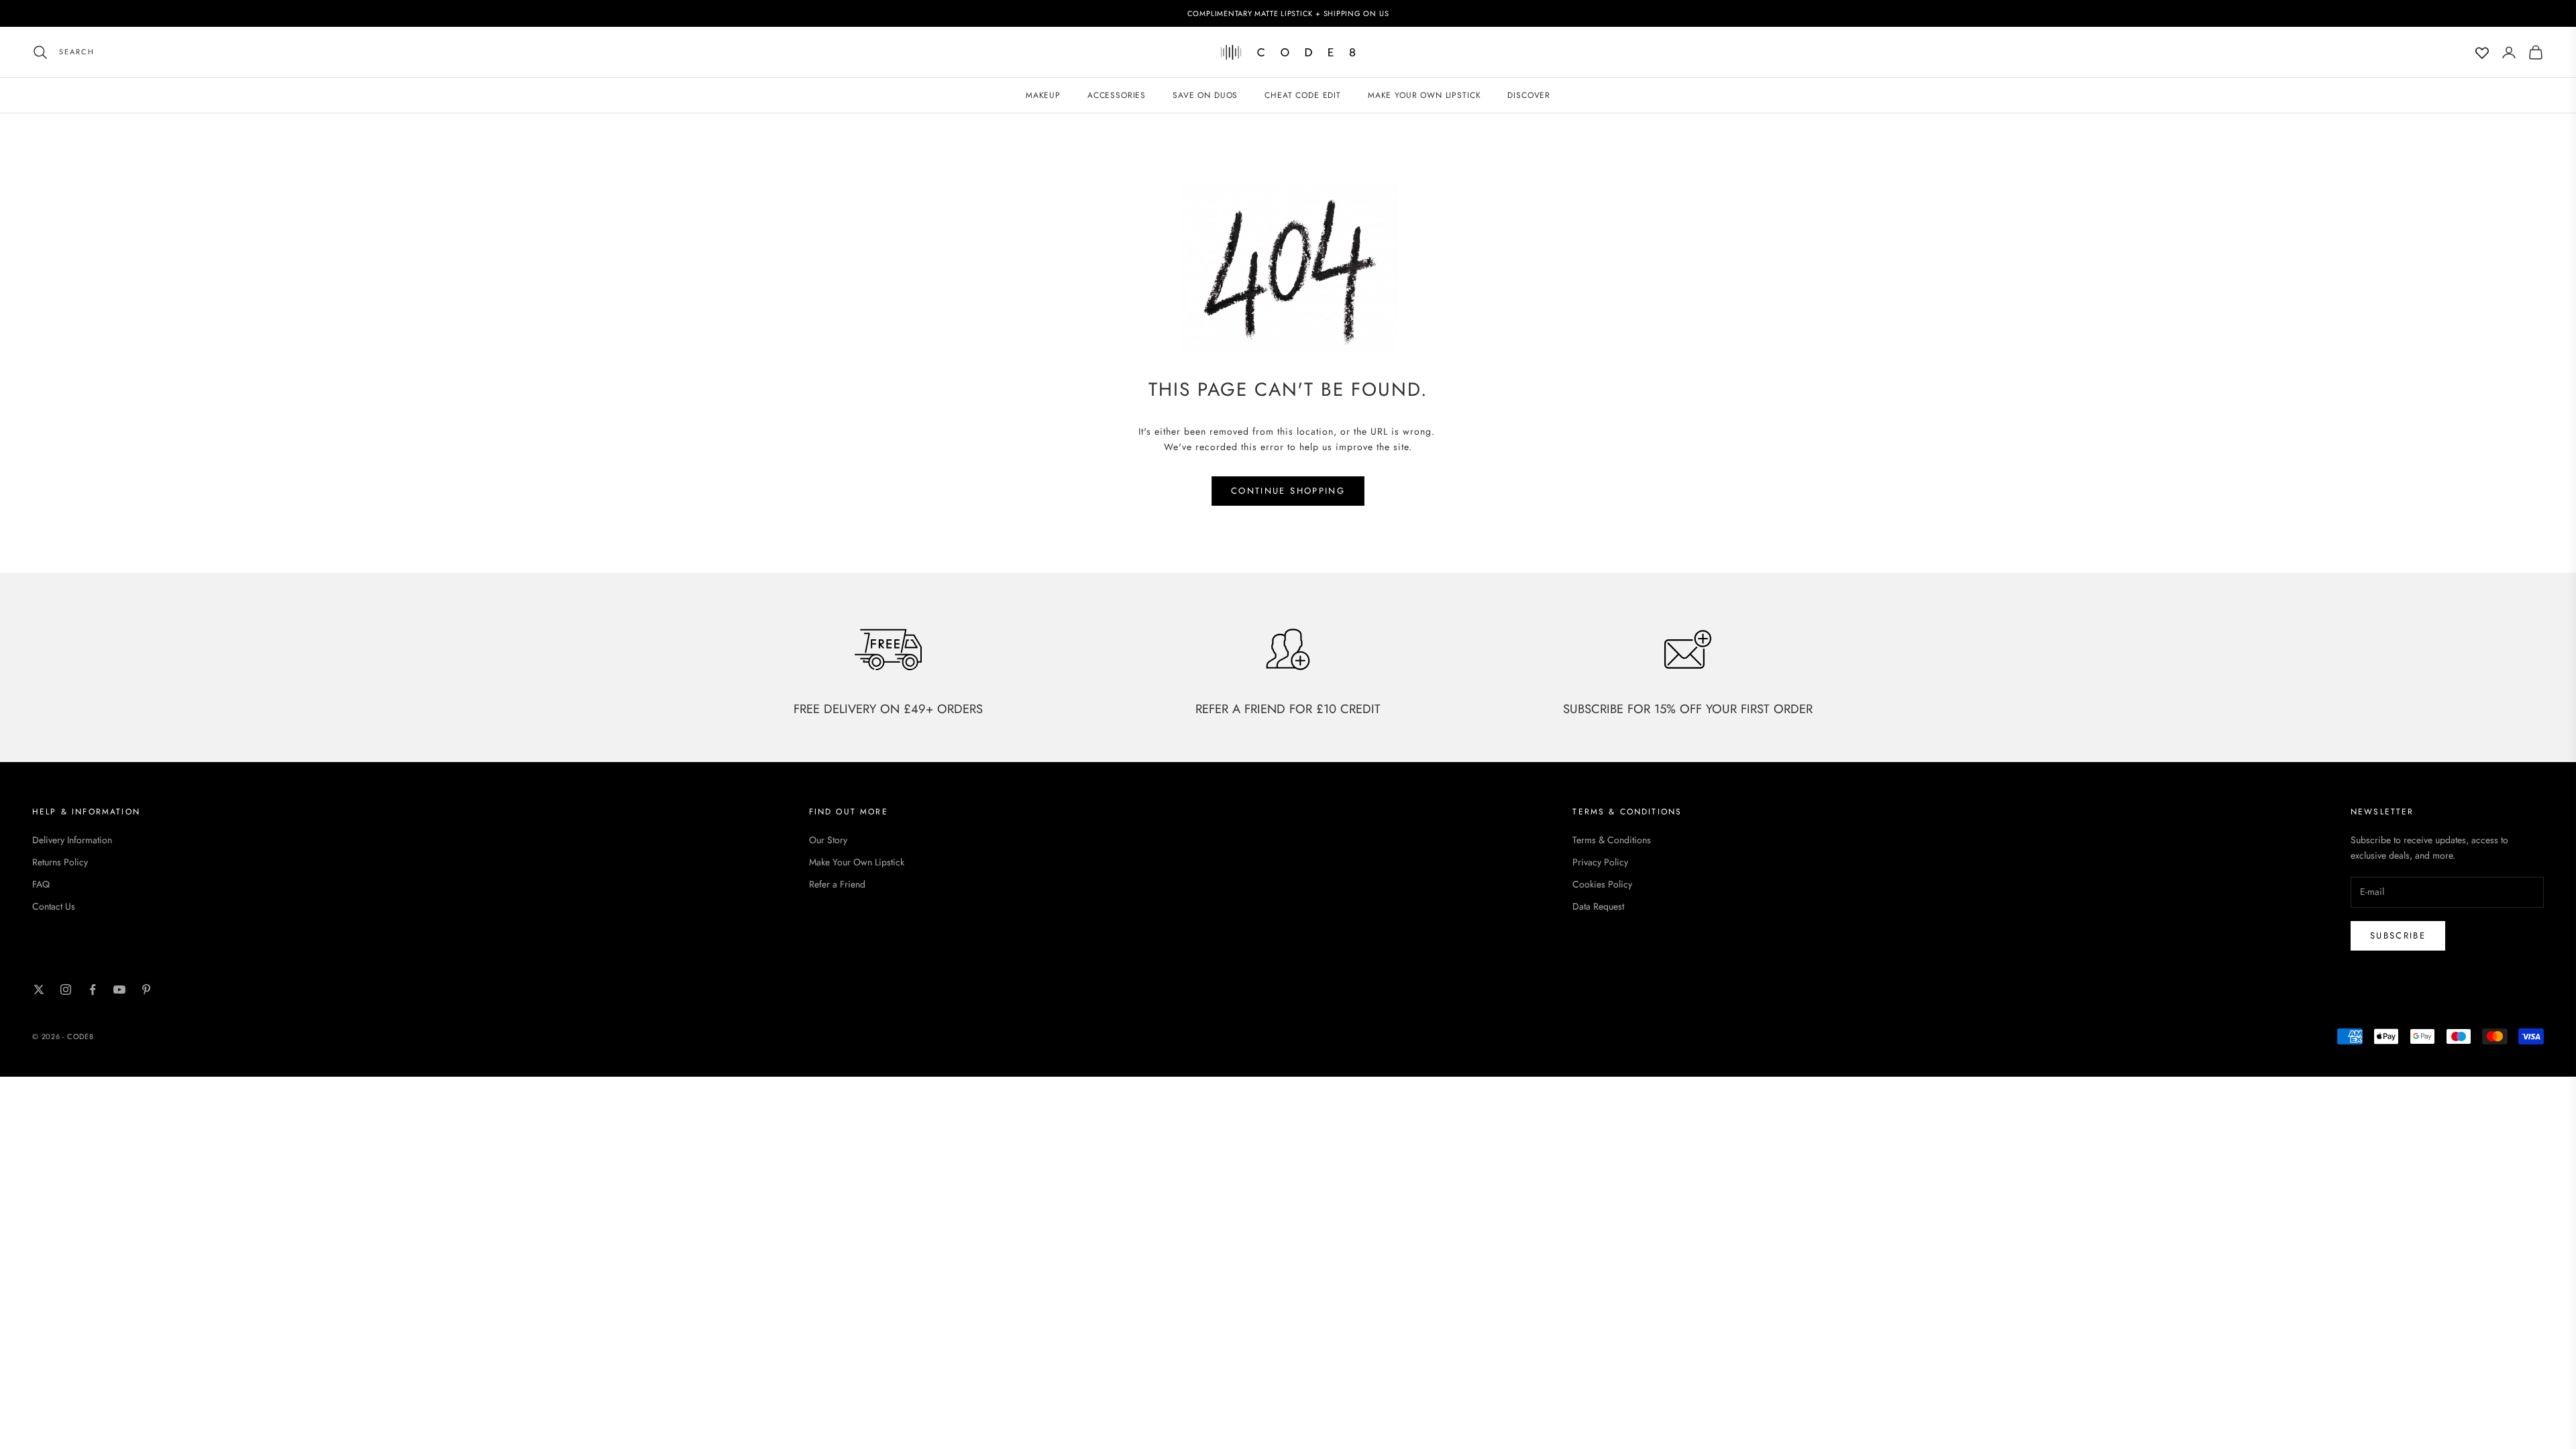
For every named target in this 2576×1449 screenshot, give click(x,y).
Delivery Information (72, 840)
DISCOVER (1529, 95)
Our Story (828, 840)
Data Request (1598, 906)
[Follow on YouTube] (119, 989)
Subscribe (2398, 935)
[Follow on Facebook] (93, 989)
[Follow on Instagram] (66, 989)
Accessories (1117, 95)
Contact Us (54, 906)
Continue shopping (1288, 491)
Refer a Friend (837, 884)
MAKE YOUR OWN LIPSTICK (1424, 95)
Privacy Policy (1600, 862)
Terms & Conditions (1612, 840)
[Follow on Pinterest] (146, 989)
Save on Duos (1205, 95)
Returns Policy (60, 862)
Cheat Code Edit (1303, 95)
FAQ (41, 884)
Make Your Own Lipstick (857, 862)
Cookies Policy (1602, 884)
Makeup (1043, 95)
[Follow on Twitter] (39, 989)
